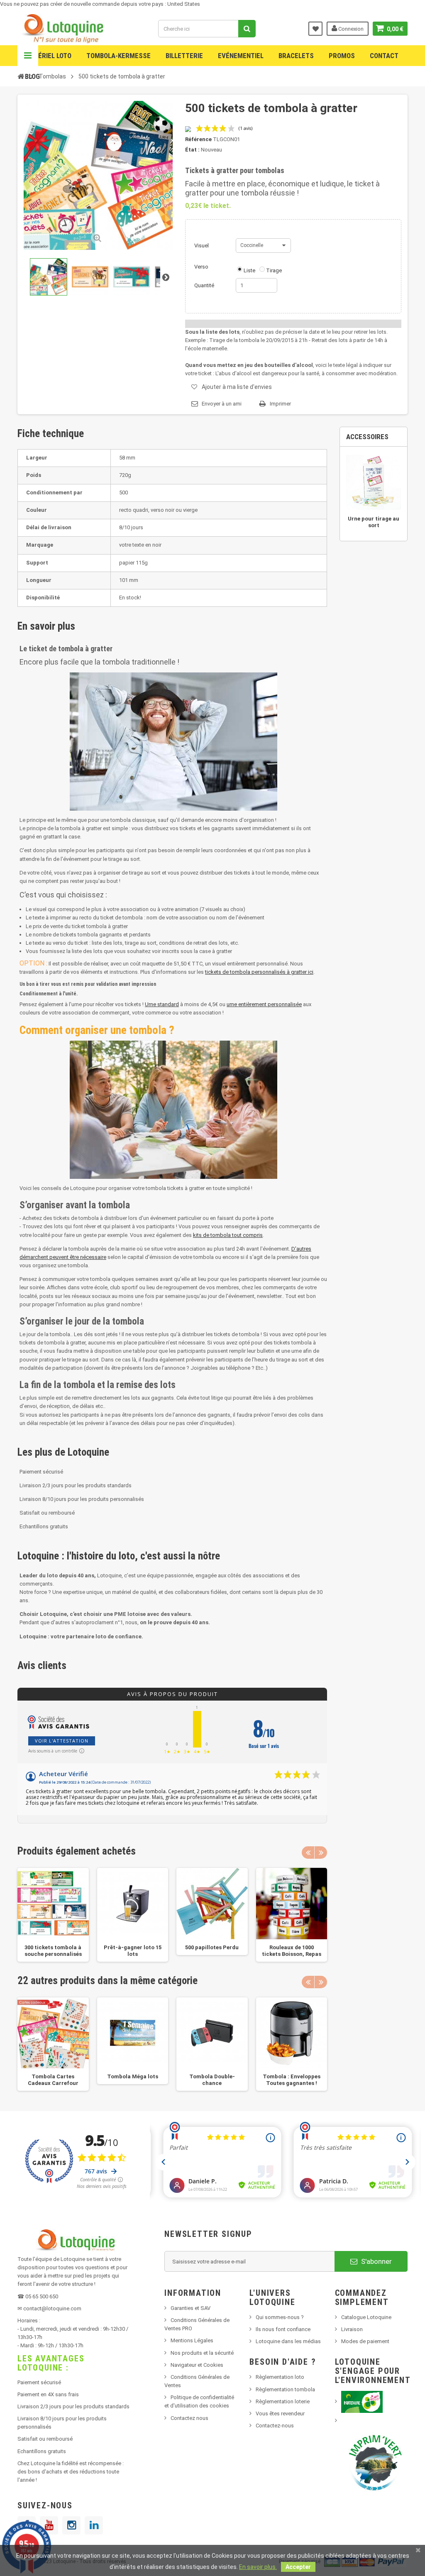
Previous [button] (308, 1853)
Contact (384, 56)
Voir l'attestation (62, 1741)
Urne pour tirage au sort (374, 522)
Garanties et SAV (191, 2308)
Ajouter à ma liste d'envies (237, 387)
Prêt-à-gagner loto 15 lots (133, 1951)
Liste (249, 270)
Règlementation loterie (283, 2401)
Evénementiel (241, 56)
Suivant (166, 277)
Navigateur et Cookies (197, 2365)
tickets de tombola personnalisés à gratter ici (259, 972)
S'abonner (376, 2261)
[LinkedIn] (94, 2525)
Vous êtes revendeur (280, 2413)
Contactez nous (189, 2418)
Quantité (204, 285)
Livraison (352, 2329)
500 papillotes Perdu (212, 1947)
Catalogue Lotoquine (366, 2317)
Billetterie (184, 56)
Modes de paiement (365, 2341)
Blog (32, 76)
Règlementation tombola (285, 2389)
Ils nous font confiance (283, 2329)
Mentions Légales (192, 2340)
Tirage (274, 270)
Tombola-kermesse (118, 56)
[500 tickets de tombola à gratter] (49, 277)
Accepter (298, 2567)
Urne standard (162, 1004)
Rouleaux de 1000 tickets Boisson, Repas (292, 1951)
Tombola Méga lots (133, 2076)
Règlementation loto (280, 2377)
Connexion (350, 29)
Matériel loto (48, 56)
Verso (201, 267)
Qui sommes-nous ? (280, 2317)
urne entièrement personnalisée (264, 1004)
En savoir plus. (258, 2567)
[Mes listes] (315, 29)
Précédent (24, 277)
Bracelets (296, 56)
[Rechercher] (247, 29)
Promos (342, 56)
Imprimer (280, 404)
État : (192, 150)
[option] (53, 1915)
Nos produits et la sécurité (202, 2353)
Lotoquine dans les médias (288, 2341)
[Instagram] (71, 2525)
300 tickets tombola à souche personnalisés (53, 1951)
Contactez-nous (275, 2426)
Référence (198, 139)
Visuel (202, 246)
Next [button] (321, 1853)
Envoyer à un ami (222, 404)
